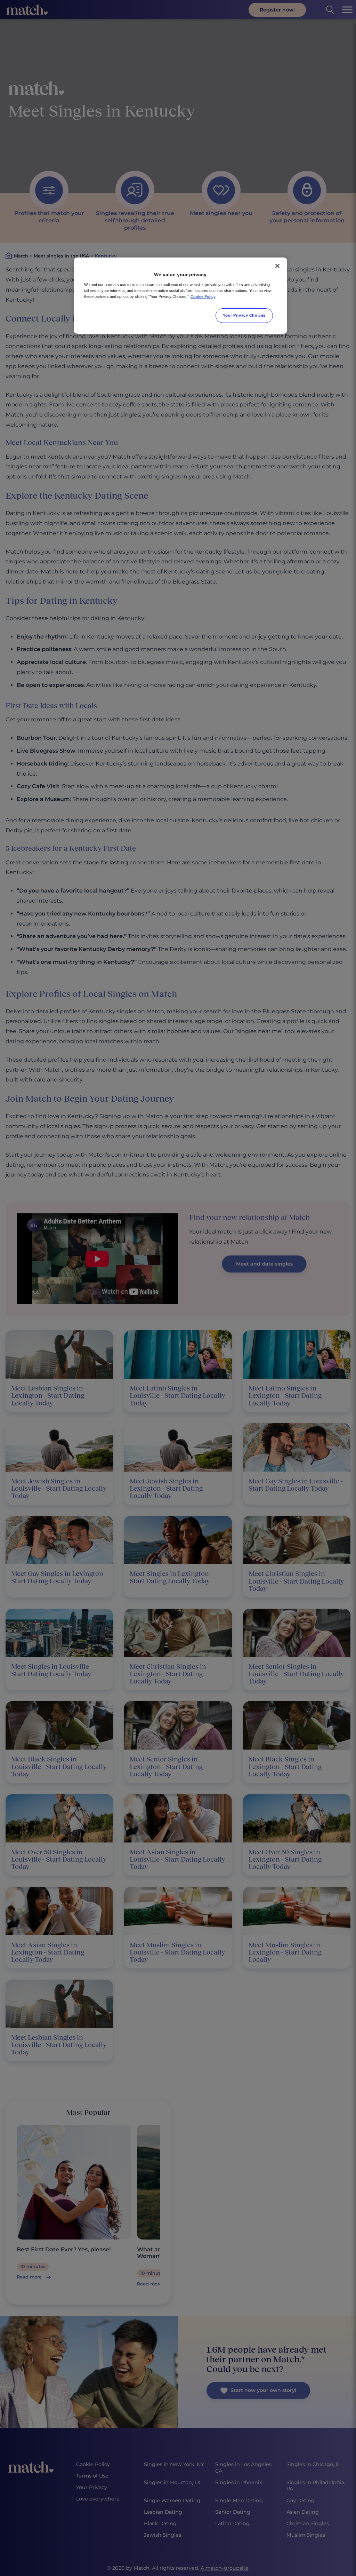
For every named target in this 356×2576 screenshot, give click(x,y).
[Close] (277, 266)
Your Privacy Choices (244, 315)
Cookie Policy (203, 296)
